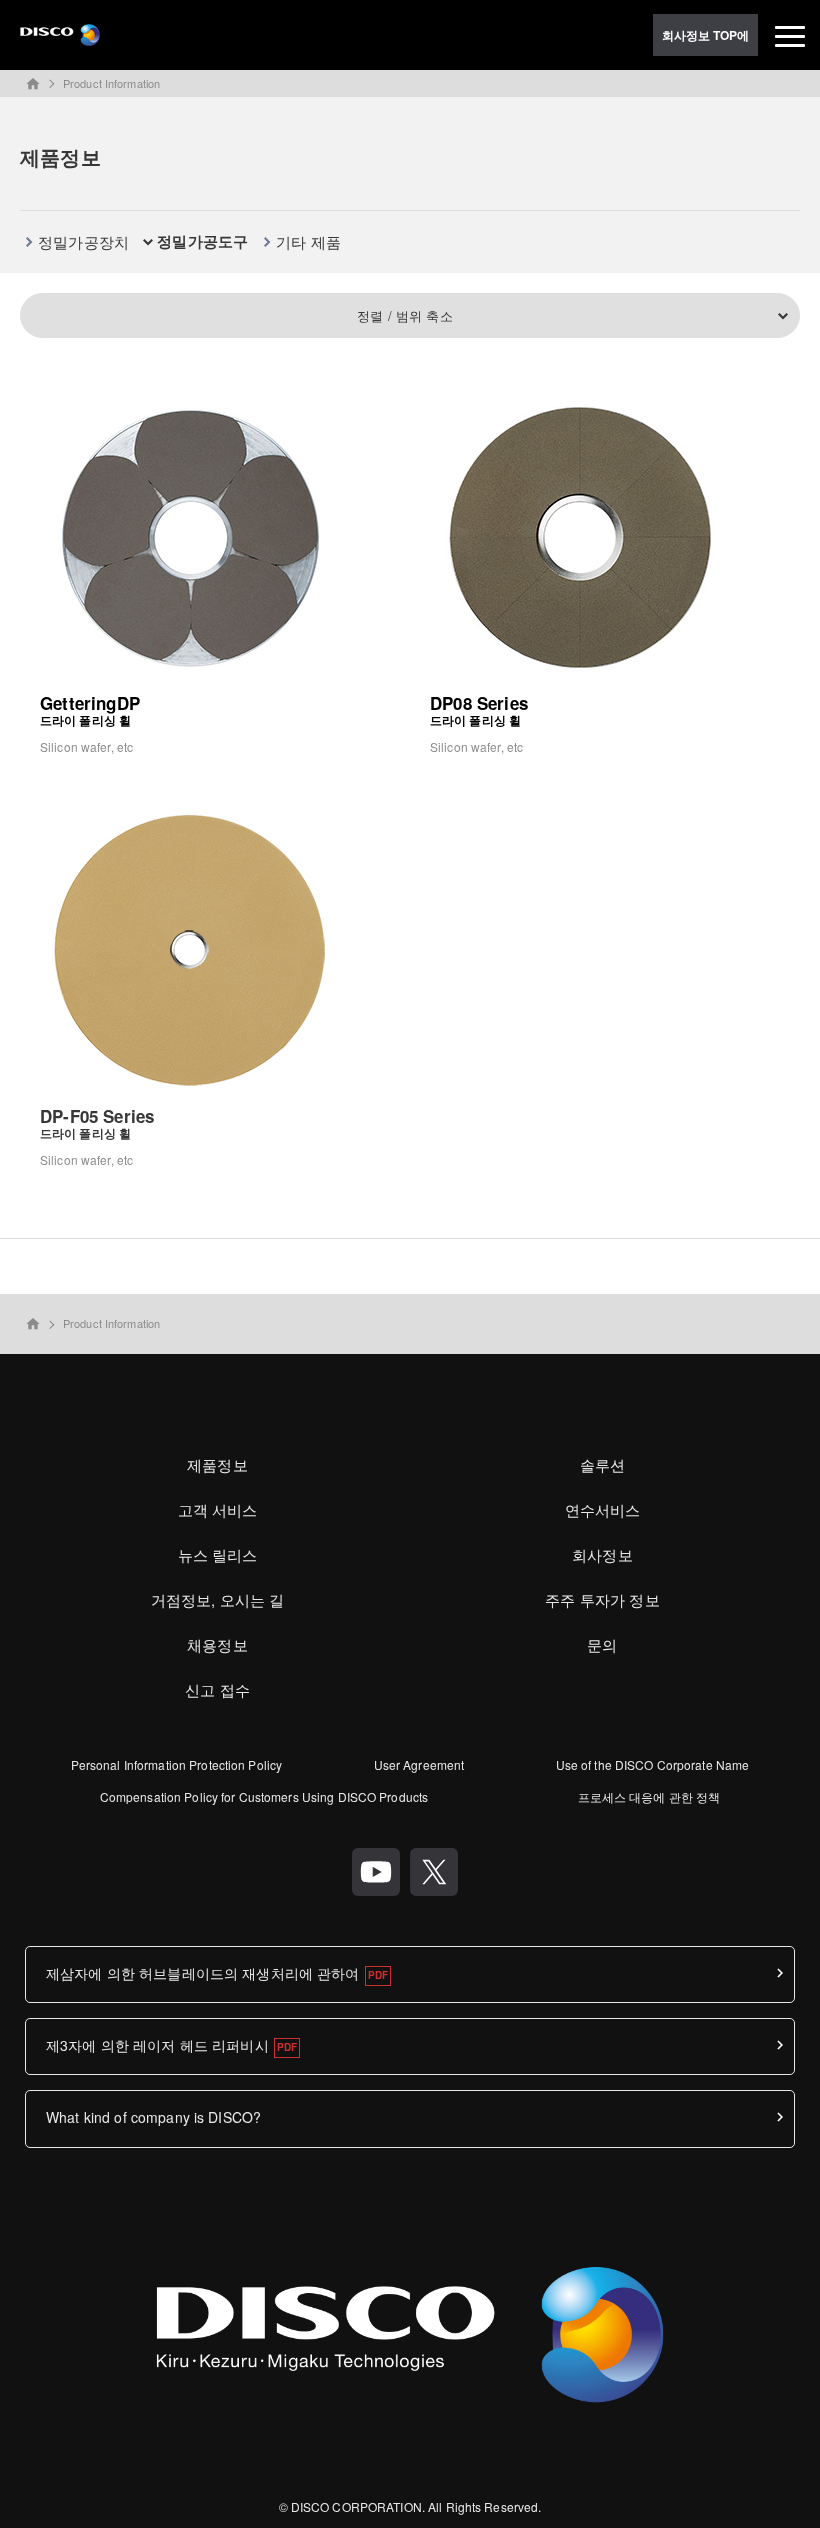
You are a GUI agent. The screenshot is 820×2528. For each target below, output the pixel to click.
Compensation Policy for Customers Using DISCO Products (264, 1796)
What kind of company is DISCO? (153, 2117)
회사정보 (602, 1554)
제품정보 (217, 1464)
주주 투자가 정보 (602, 1599)
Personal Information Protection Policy (177, 1764)
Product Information (111, 83)
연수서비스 (603, 1509)
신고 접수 (217, 1689)
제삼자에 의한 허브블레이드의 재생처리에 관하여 (203, 1973)
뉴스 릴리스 (218, 1554)
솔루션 (602, 1464)
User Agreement (419, 1764)
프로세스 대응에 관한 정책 (649, 1796)
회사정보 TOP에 (706, 35)
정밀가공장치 (83, 241)
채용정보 (217, 1644)
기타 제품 (308, 241)
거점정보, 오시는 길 (218, 1599)
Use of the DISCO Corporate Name (653, 1764)
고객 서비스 (218, 1509)
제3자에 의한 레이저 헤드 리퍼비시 (157, 2045)
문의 (602, 1644)
